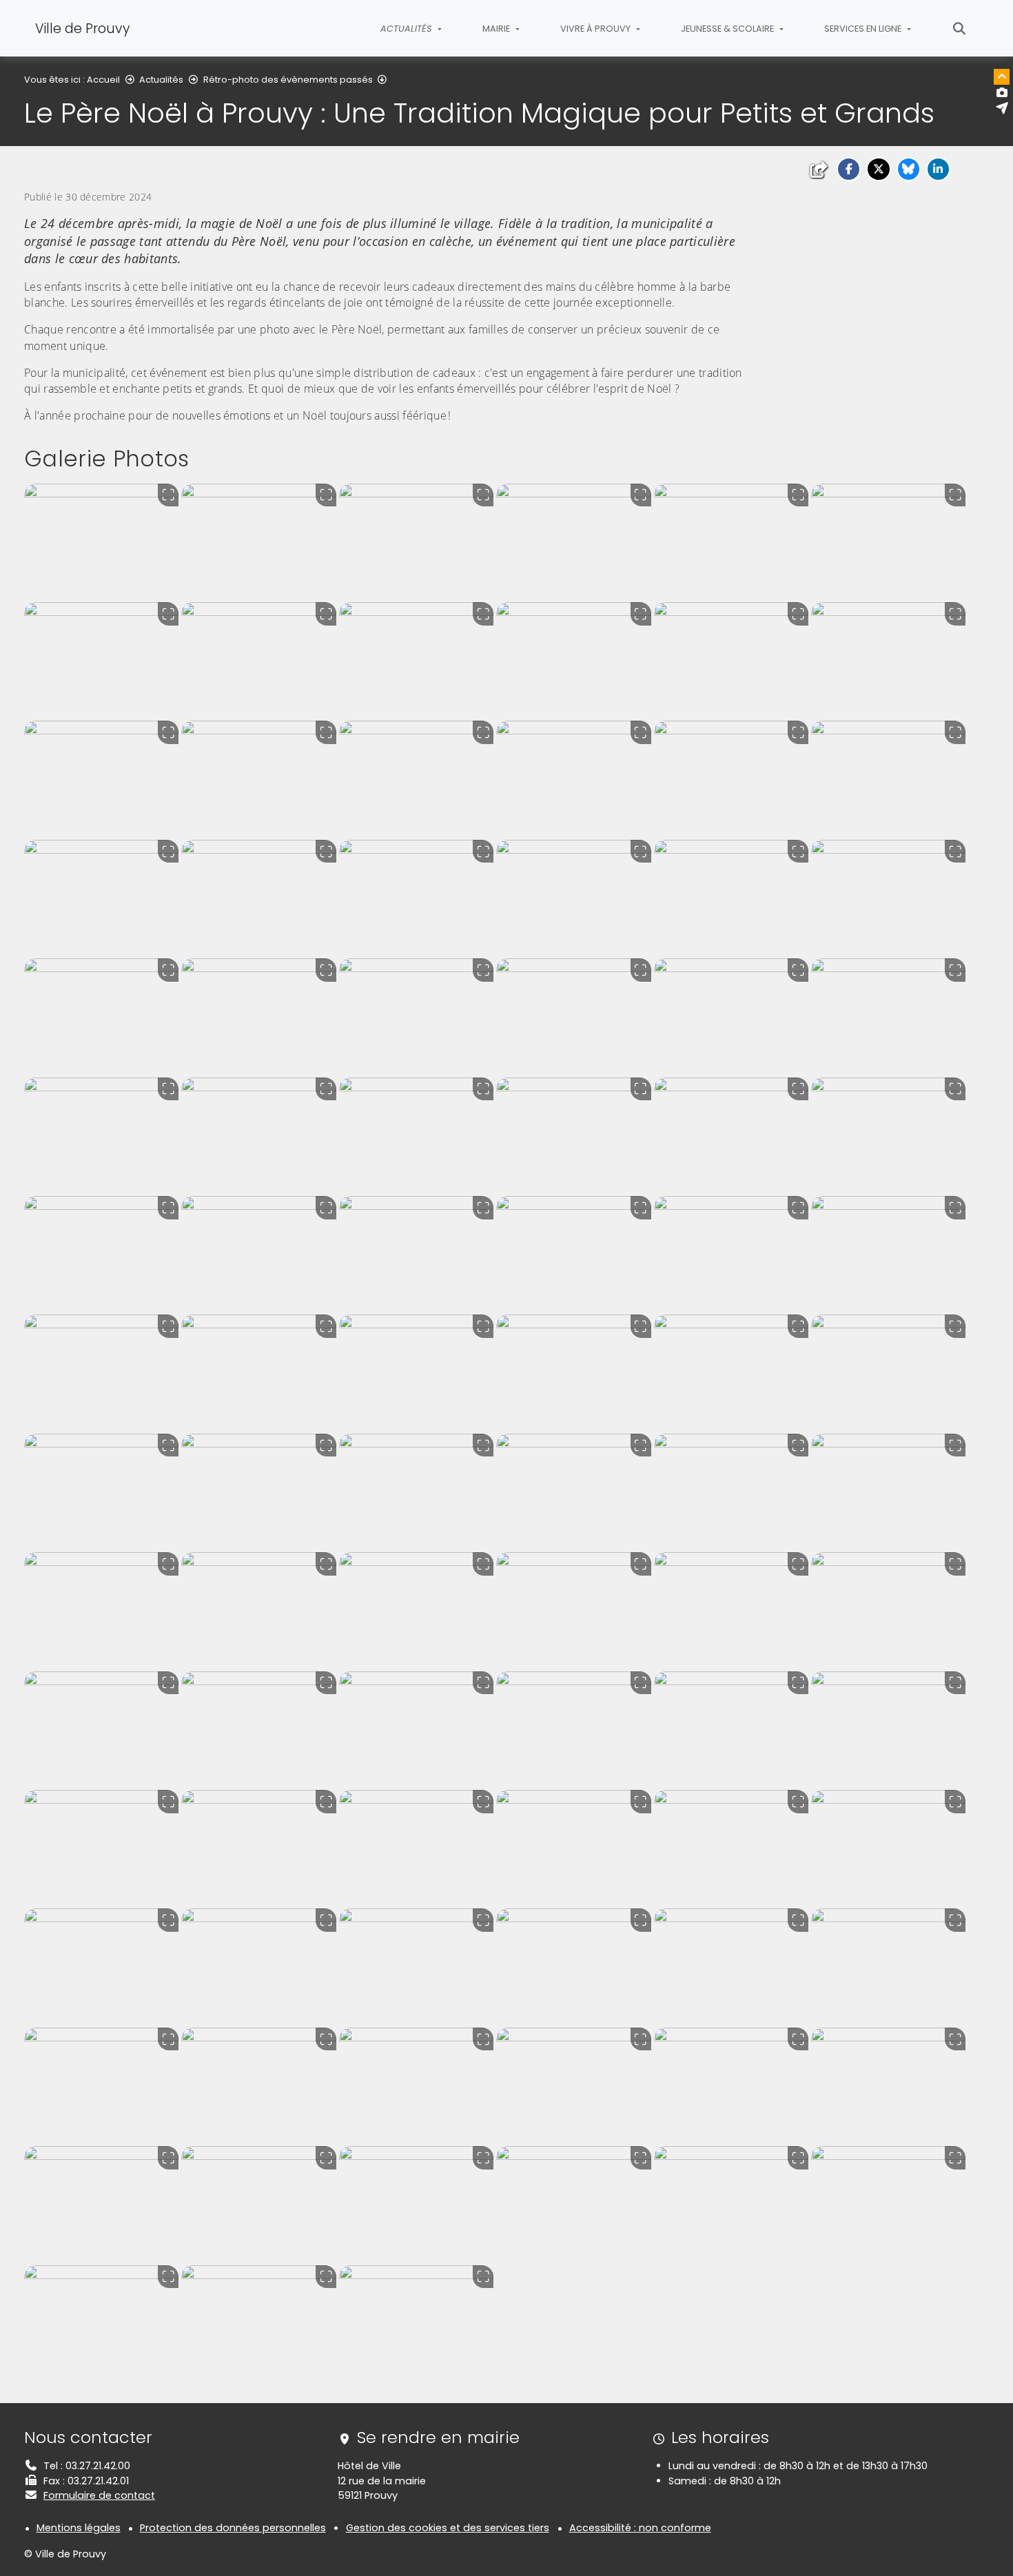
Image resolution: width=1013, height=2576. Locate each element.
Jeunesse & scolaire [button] (728, 29)
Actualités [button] (407, 29)
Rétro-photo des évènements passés (288, 80)
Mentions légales (79, 2528)
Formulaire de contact (99, 2495)
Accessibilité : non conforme (640, 2528)
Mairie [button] (497, 29)
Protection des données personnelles (233, 2528)
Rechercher (960, 28)
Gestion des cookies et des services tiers (448, 2528)
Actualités (161, 80)
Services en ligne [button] (864, 29)
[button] (849, 169)
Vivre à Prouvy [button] (596, 29)
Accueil (103, 80)
